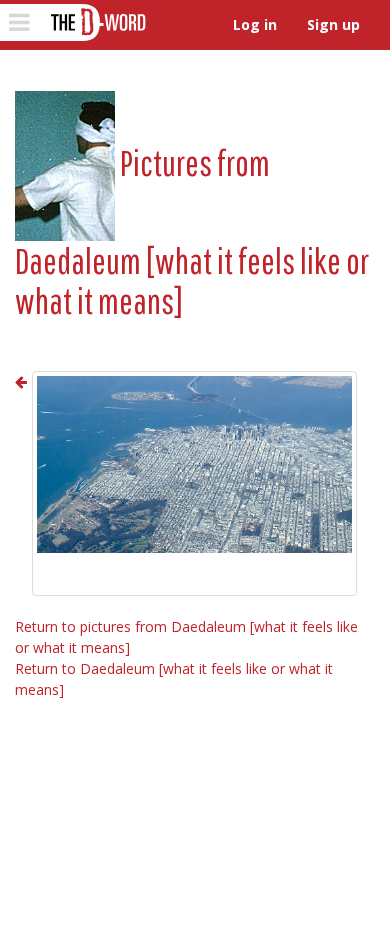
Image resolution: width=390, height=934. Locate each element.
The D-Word (96, 22)
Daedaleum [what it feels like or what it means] (192, 280)
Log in (255, 24)
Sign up (333, 24)
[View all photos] (65, 162)
